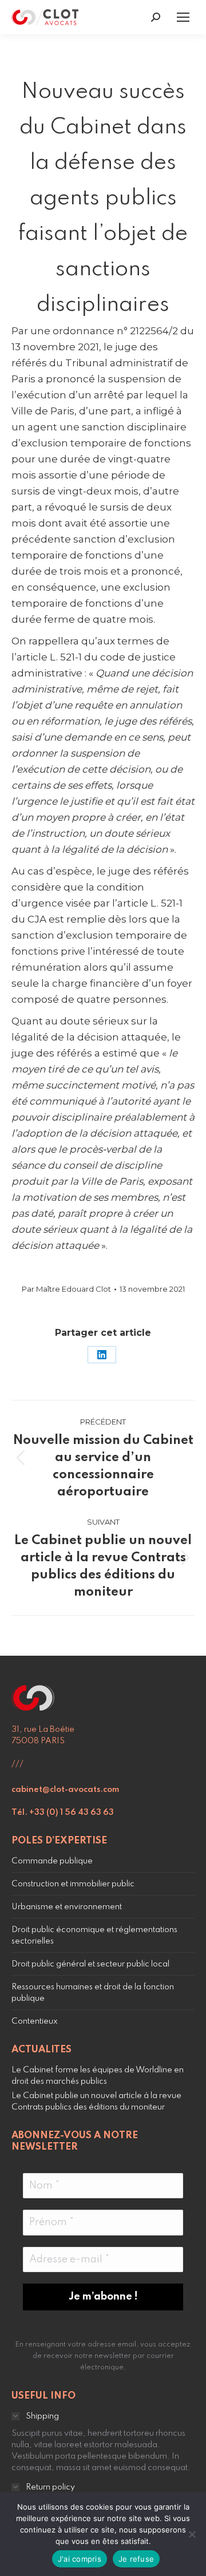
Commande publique (52, 1861)
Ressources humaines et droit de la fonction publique (93, 1993)
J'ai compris (80, 2559)
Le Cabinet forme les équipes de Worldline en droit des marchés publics (98, 2076)
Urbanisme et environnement (67, 1907)
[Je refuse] (192, 2534)
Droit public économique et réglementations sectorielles (94, 1936)
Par (66, 1289)
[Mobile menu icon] (183, 17)
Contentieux (35, 2021)
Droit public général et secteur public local (90, 1964)
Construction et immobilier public (73, 1884)
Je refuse (136, 2559)
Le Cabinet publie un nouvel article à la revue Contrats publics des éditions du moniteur (96, 2102)
